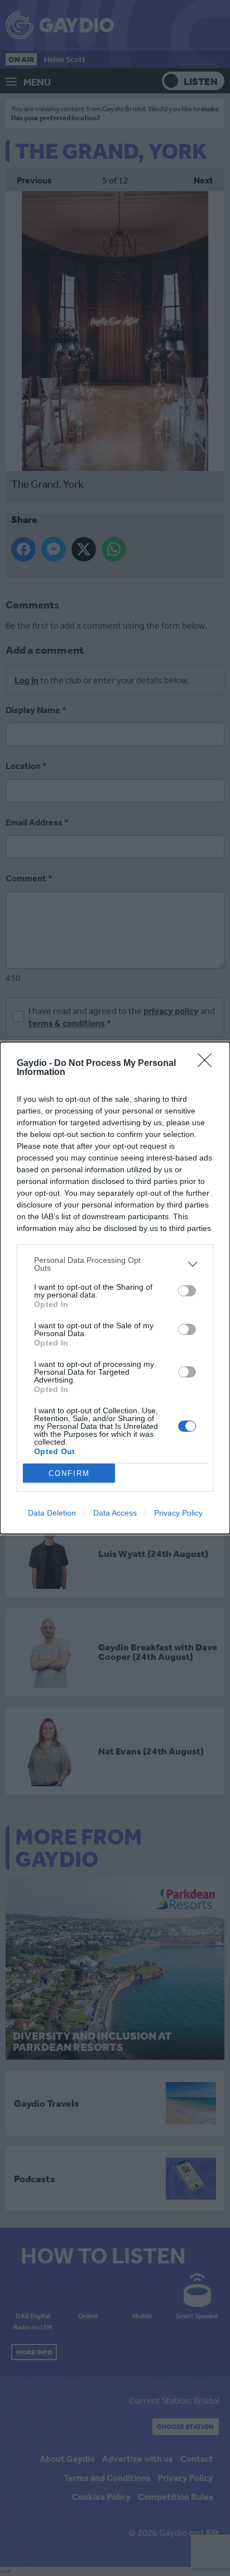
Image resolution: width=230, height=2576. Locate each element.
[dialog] (115, 1288)
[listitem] (115, 1264)
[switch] (187, 1291)
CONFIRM (69, 1473)
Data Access (115, 1513)
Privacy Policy (178, 1513)
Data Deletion (52, 1513)
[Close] (208, 1064)
